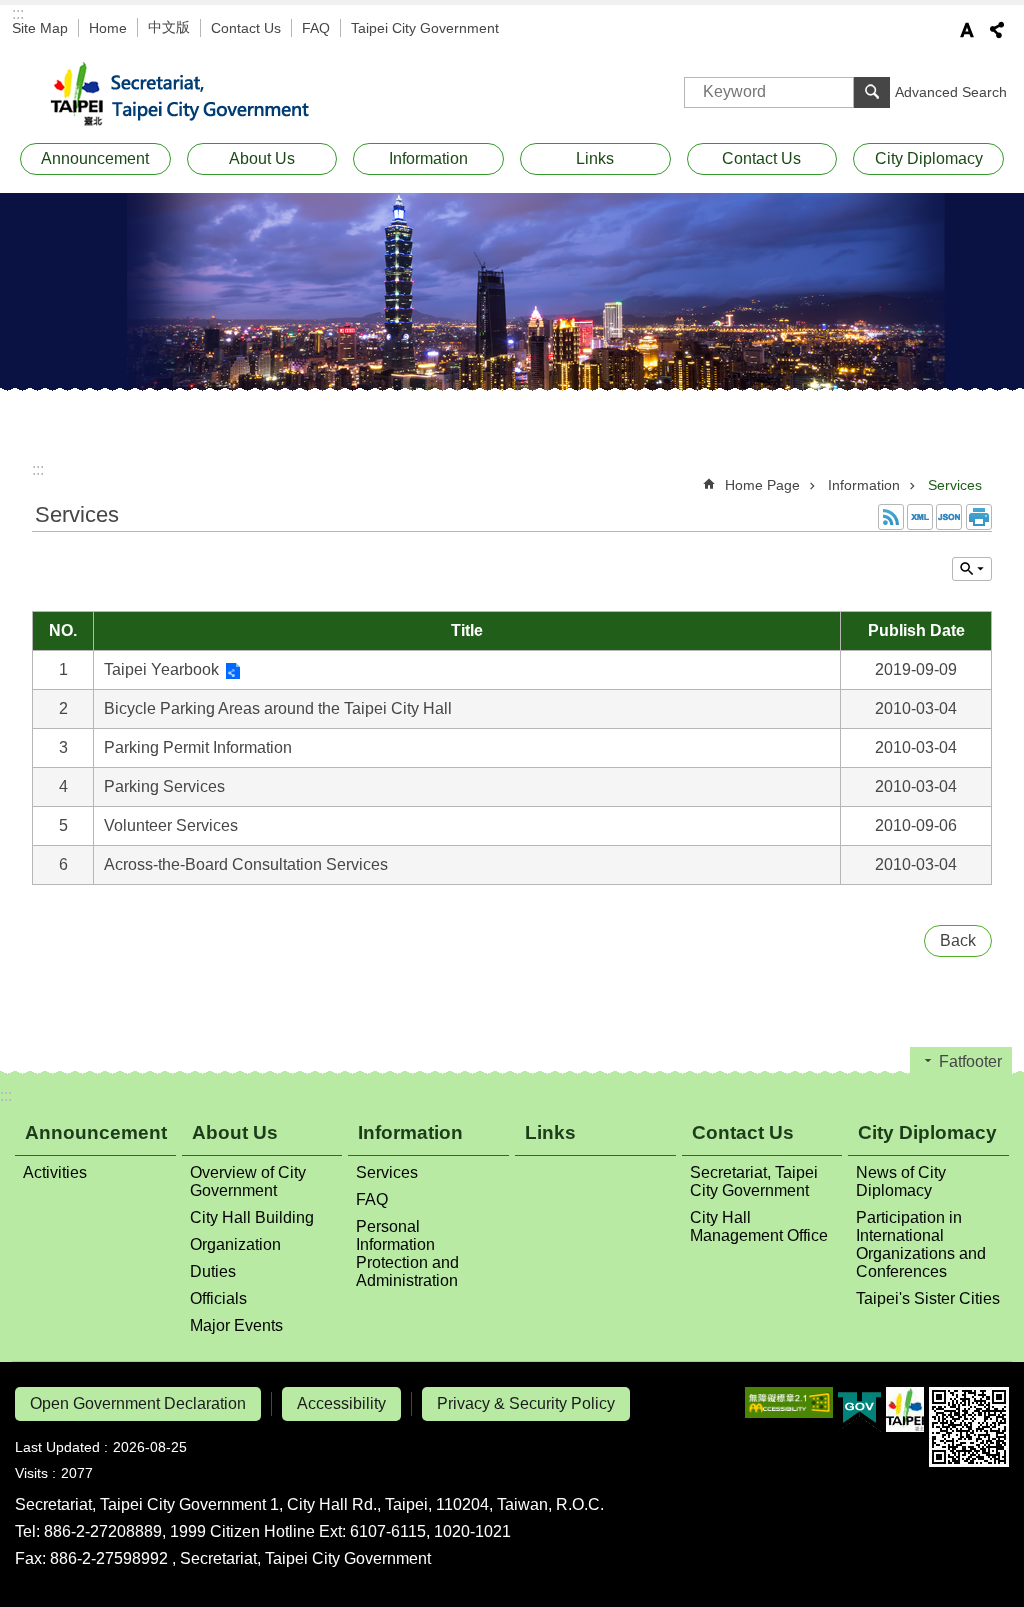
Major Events (236, 1325)
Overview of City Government (248, 1181)
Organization (235, 1244)
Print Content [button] (979, 517)
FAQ (316, 28)
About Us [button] (262, 158)
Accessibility (341, 1403)
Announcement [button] (95, 158)
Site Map (40, 28)
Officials (218, 1298)
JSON (949, 517)
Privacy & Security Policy (526, 1403)
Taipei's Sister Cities (928, 1298)
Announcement (96, 1132)
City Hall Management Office (759, 1226)
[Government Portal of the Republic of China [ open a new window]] (859, 1410)
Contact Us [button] (761, 158)
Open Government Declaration (138, 1403)
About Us (235, 1132)
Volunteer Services (171, 825)
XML (920, 517)
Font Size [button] (967, 30)
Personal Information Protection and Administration (407, 1253)
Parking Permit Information (198, 747)
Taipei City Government (425, 28)
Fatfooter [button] (970, 1061)
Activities (55, 1172)
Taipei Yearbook (161, 669)
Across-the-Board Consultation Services (246, 864)
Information (864, 485)
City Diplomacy (927, 1132)
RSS (891, 517)
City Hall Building (252, 1217)
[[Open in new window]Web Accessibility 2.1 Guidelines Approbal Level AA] (789, 1402)
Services (955, 485)
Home (108, 28)
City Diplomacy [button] (929, 158)
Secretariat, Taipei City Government (192, 95)
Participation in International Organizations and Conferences (921, 1244)
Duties (213, 1271)
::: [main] (38, 469)
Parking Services (164, 786)
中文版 (169, 27)
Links (595, 158)
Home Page (762, 485)
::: (18, 13)
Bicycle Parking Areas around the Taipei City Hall (278, 708)
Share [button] (997, 30)
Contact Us (246, 28)
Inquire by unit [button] (972, 569)
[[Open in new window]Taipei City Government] (905, 1409)
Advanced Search (951, 92)
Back (958, 940)
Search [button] (872, 92)
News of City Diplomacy (901, 1181)
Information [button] (428, 158)
